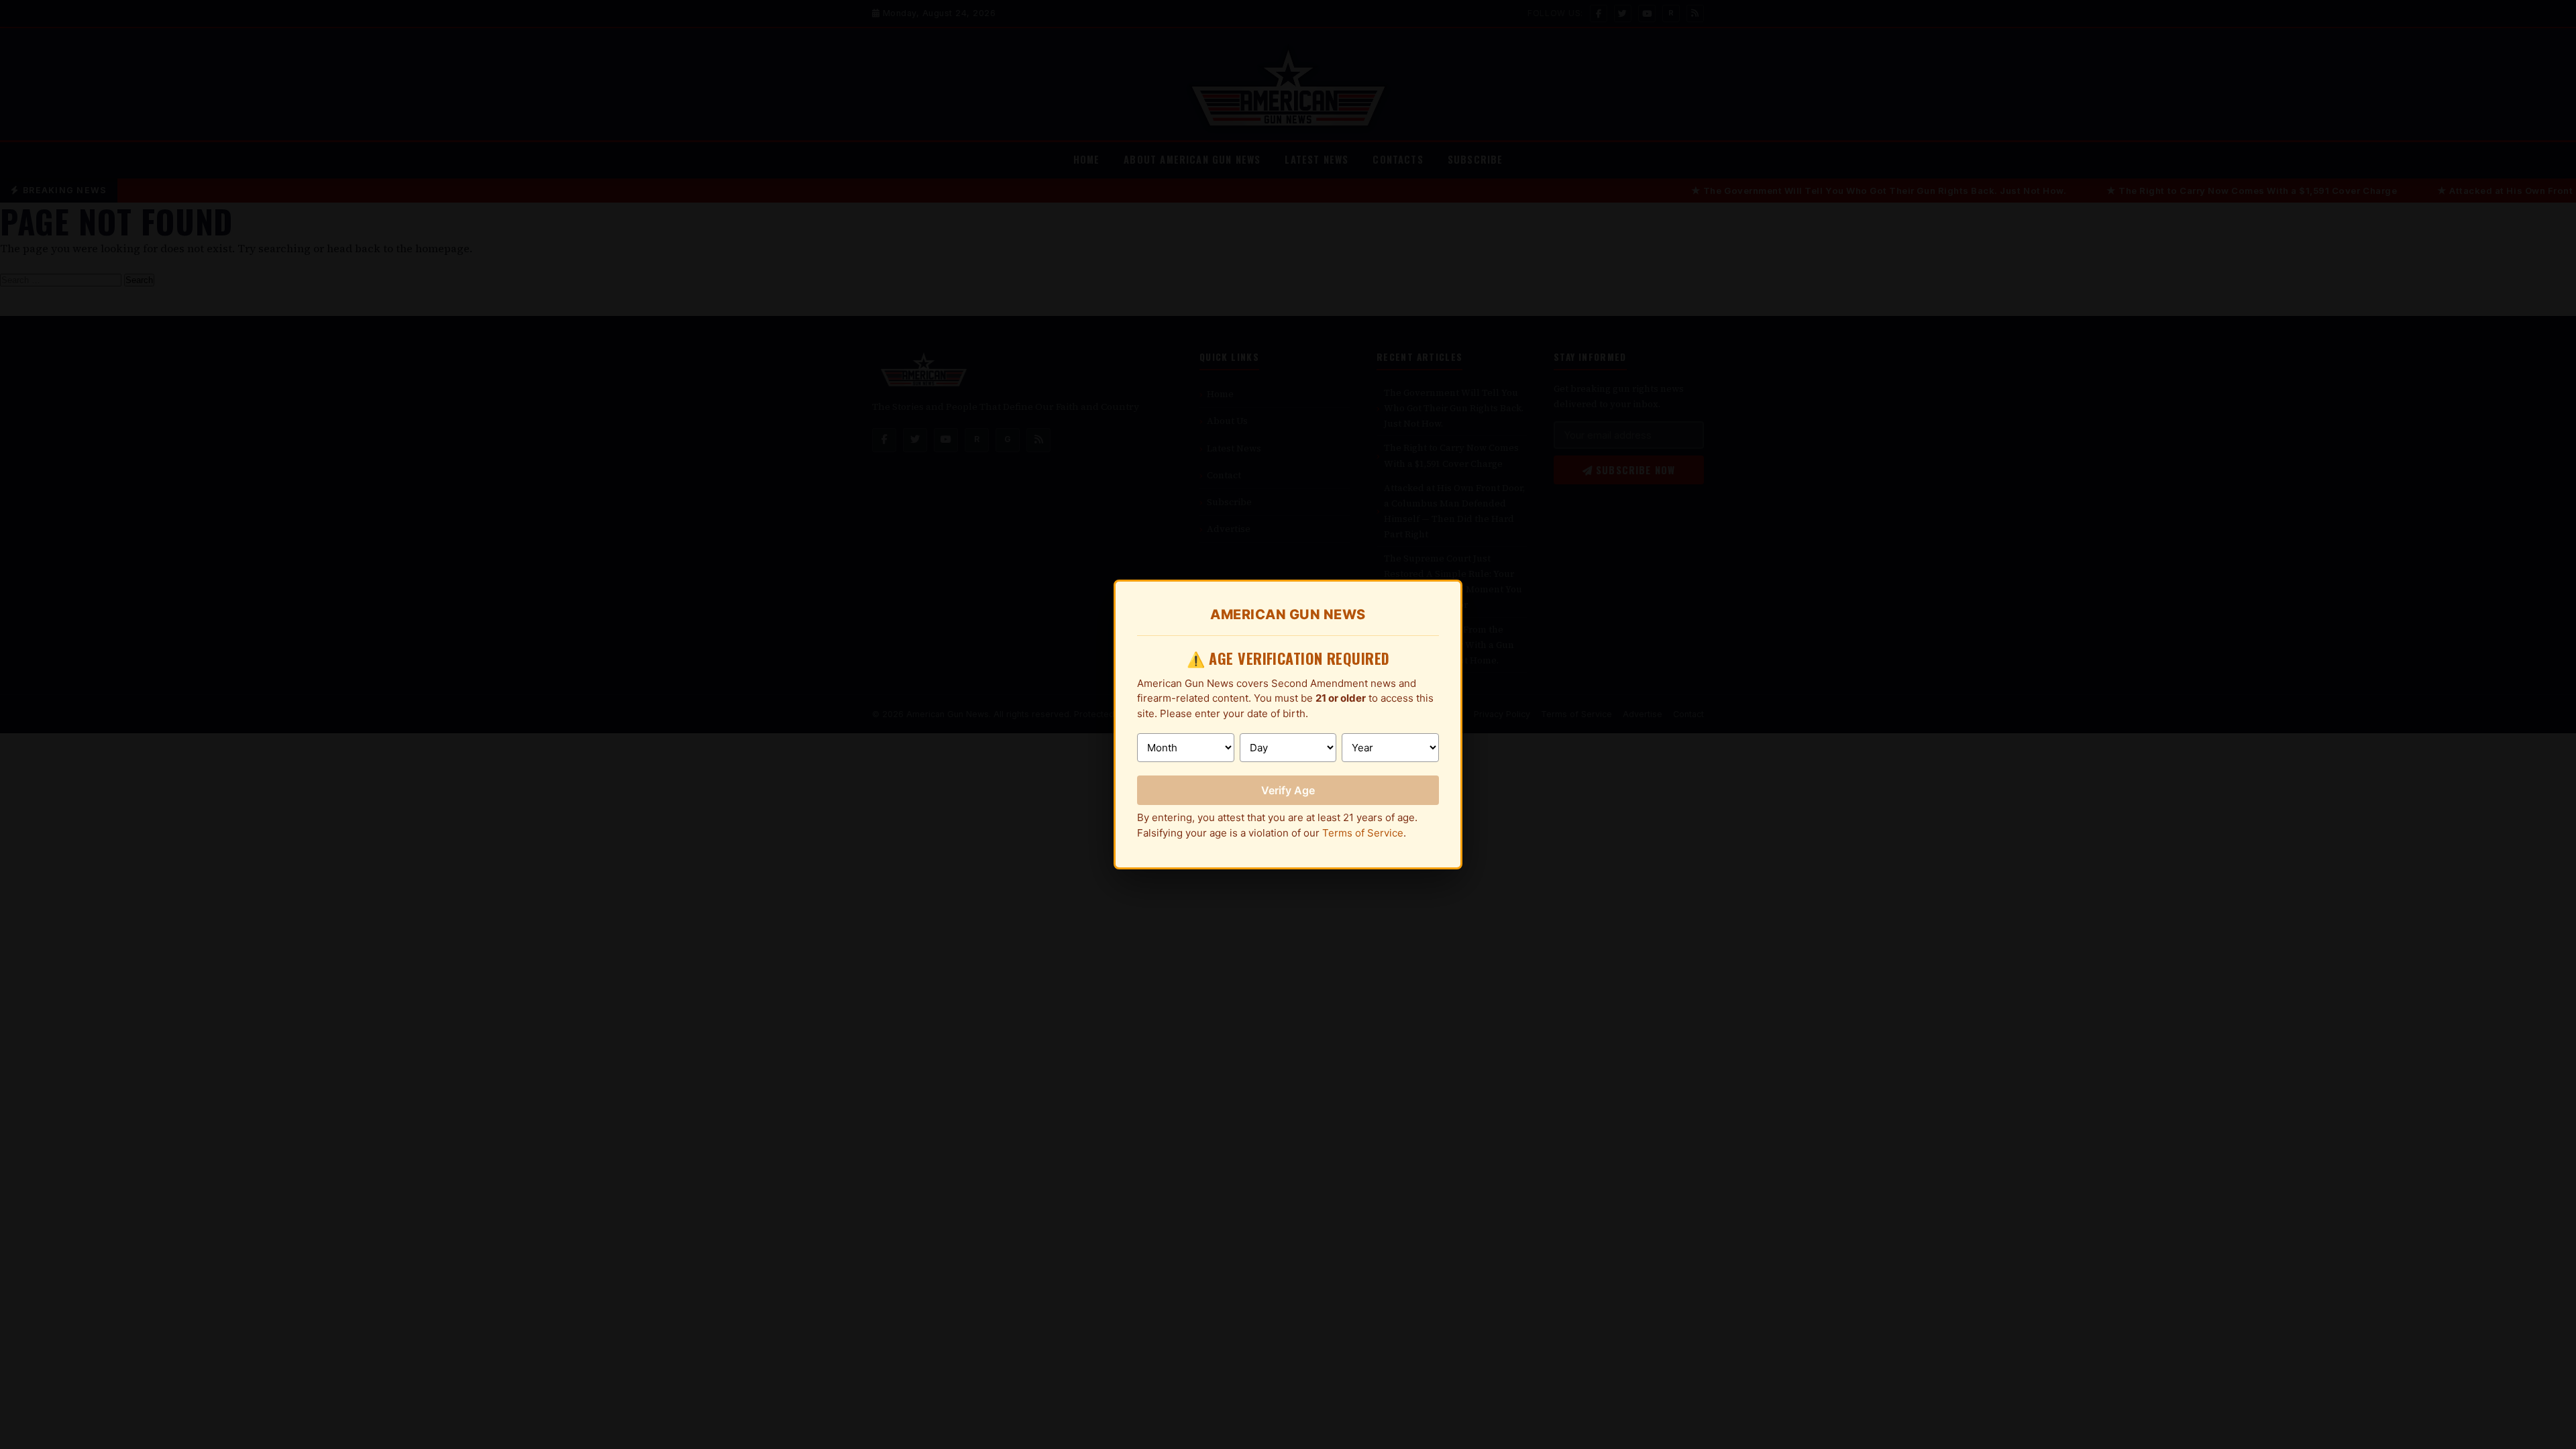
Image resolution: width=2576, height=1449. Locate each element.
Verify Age (1288, 790)
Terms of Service (1363, 833)
